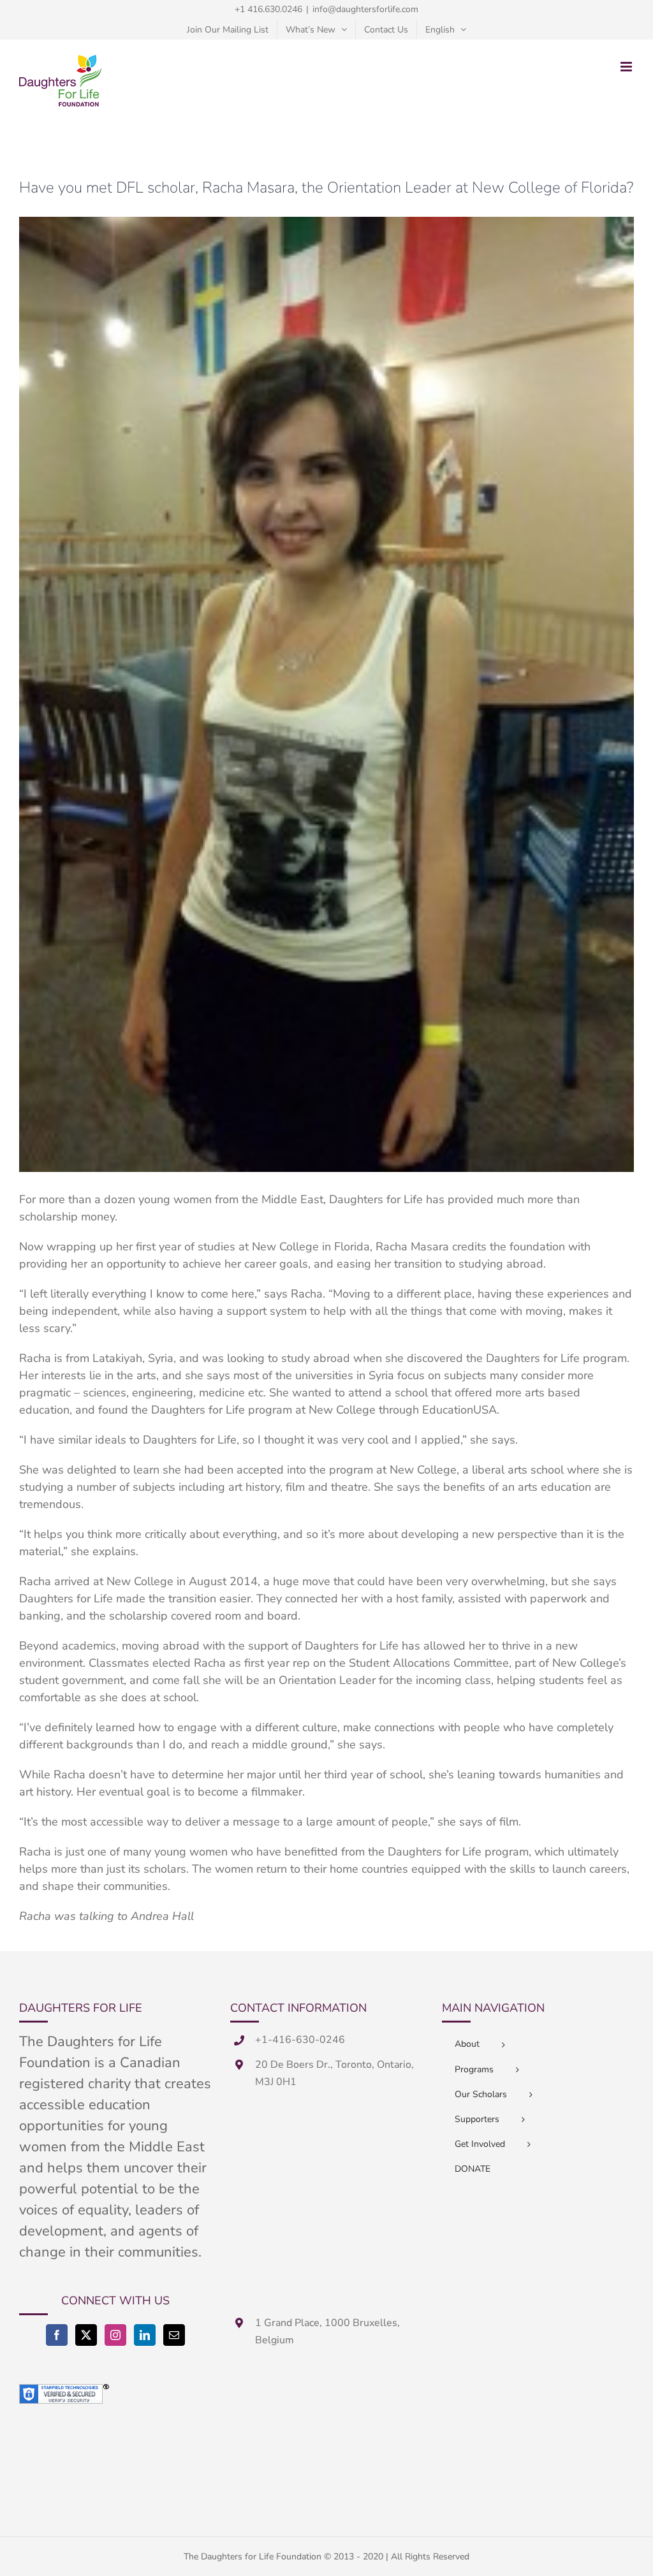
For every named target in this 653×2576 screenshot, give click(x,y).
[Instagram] (115, 2335)
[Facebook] (57, 2335)
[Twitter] (86, 2335)
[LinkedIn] (145, 2335)
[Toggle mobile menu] (627, 67)
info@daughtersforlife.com (365, 9)
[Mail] (174, 2335)
